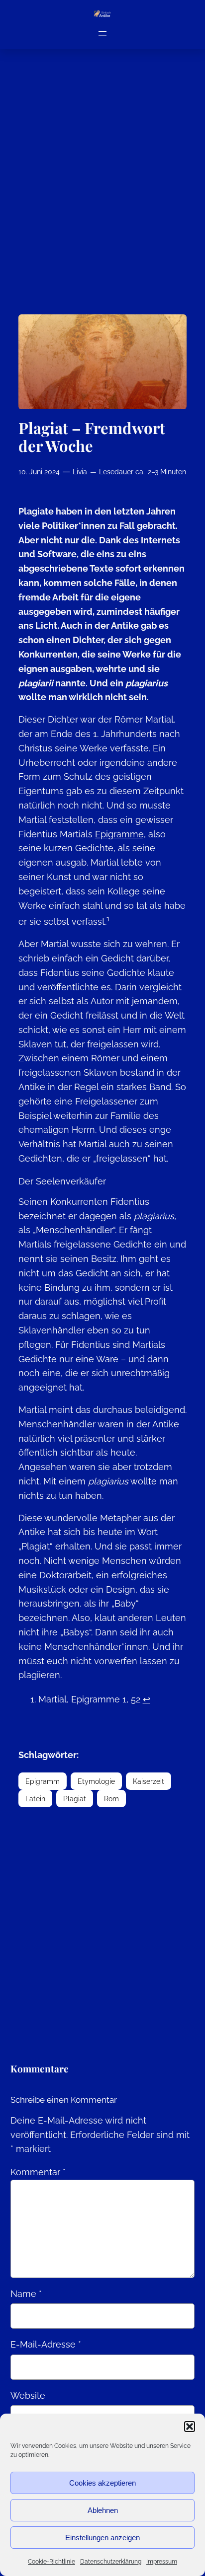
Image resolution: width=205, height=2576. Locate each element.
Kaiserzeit (149, 1781)
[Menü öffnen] (102, 33)
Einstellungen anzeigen (102, 2538)
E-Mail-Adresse (46, 2344)
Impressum (162, 2562)
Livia (80, 472)
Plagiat (75, 1799)
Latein (35, 1799)
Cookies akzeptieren (102, 2483)
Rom (111, 1799)
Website (28, 2395)
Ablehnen (103, 2510)
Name (26, 2294)
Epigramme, (120, 834)
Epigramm (43, 1781)
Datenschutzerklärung (111, 2562)
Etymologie (96, 1781)
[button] (190, 2427)
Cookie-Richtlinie (51, 2562)
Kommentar (38, 2172)
